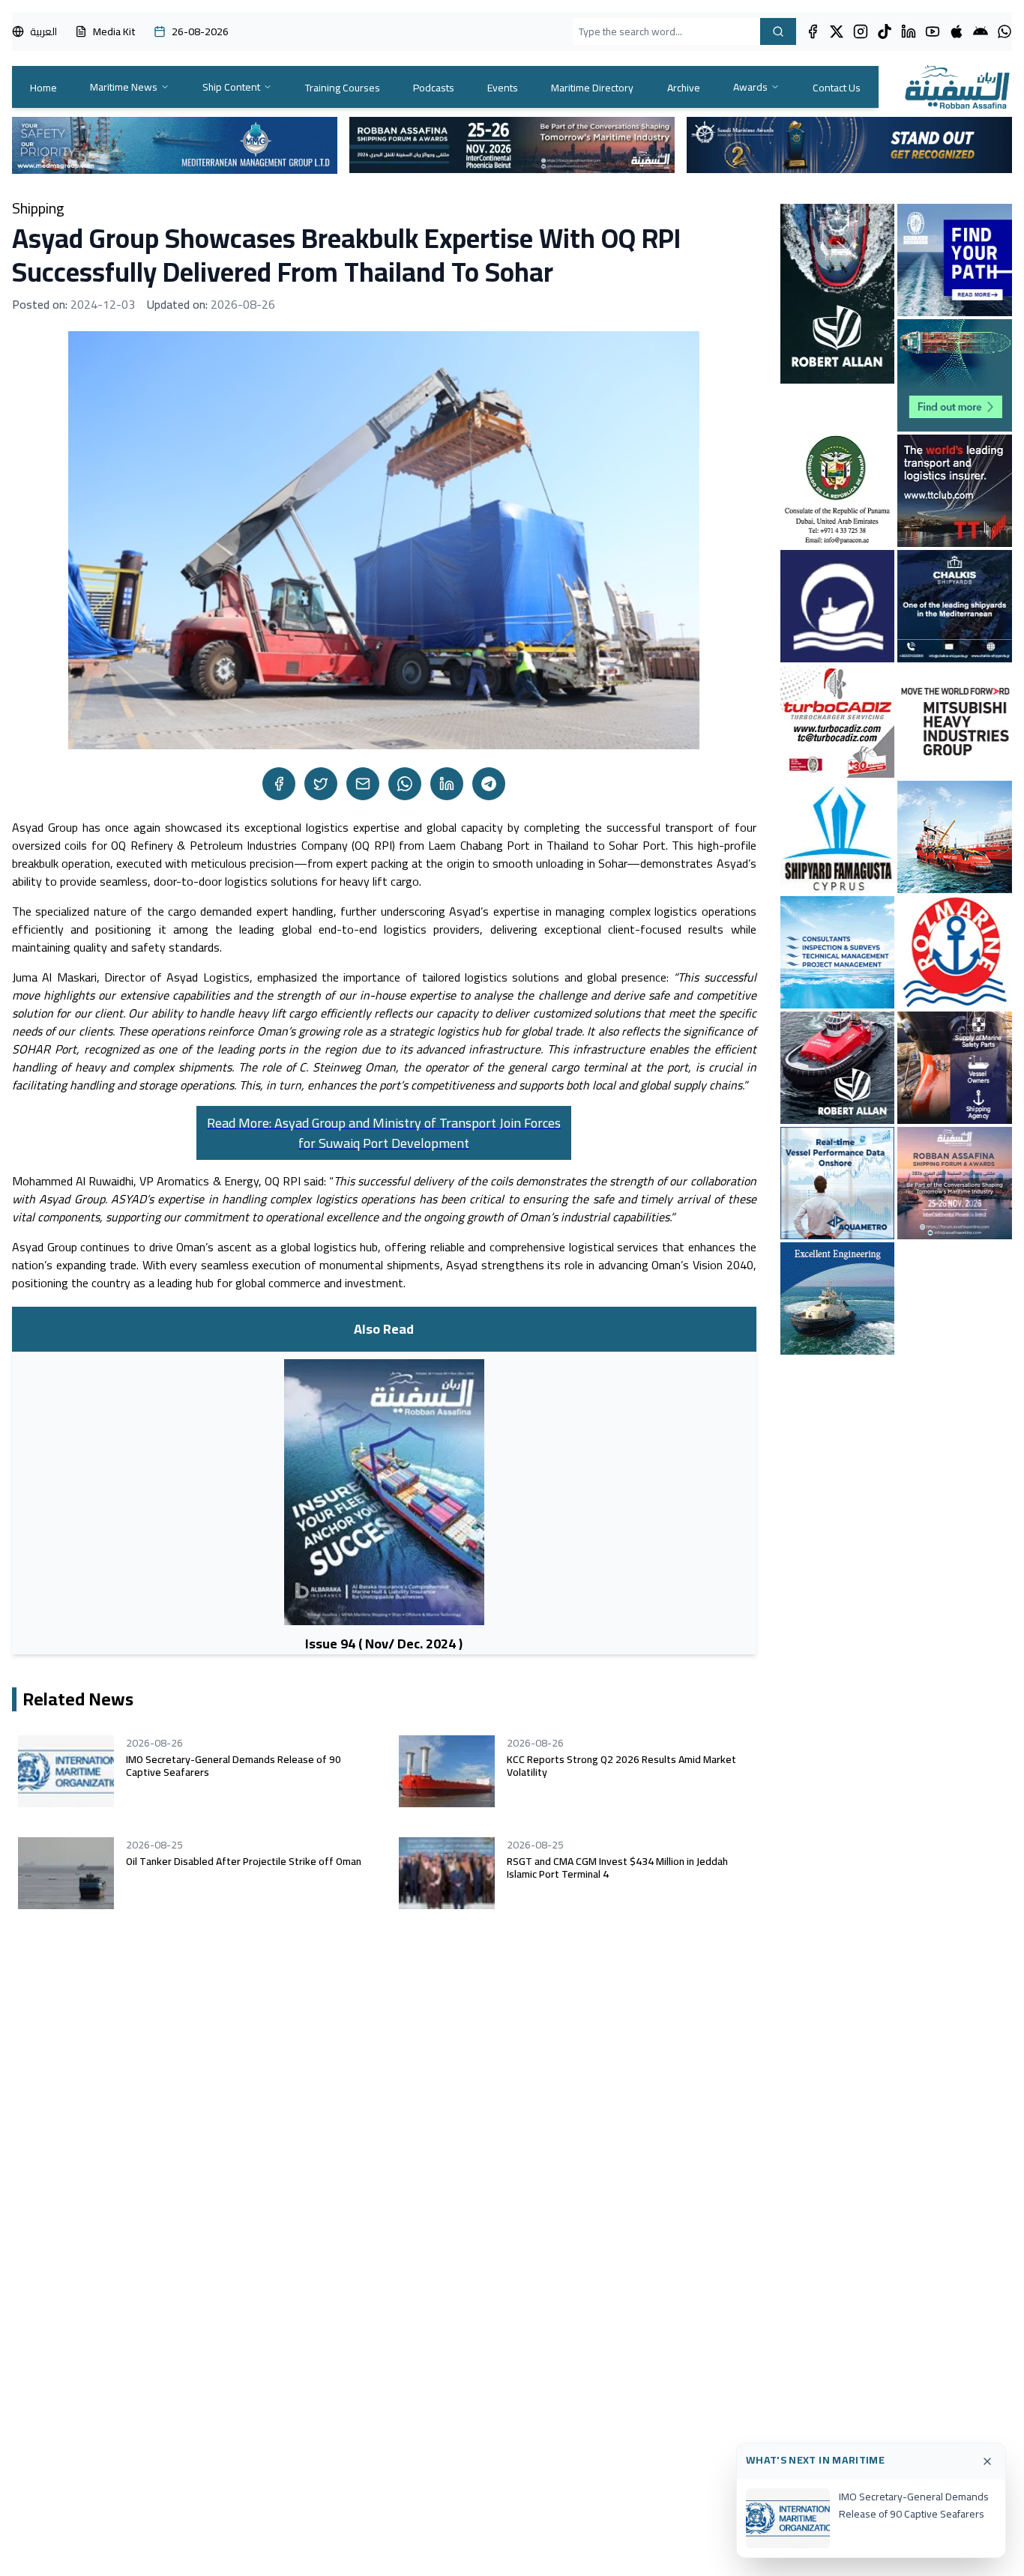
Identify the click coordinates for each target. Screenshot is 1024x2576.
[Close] (987, 2461)
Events (503, 88)
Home (43, 88)
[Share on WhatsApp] (405, 784)
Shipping (38, 208)
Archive (684, 88)
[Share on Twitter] (321, 784)
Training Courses (343, 88)
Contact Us (837, 88)
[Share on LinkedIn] (447, 784)
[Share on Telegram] (489, 784)
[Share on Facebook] (279, 784)
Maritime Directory (592, 88)
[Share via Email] (363, 784)
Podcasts (434, 88)
